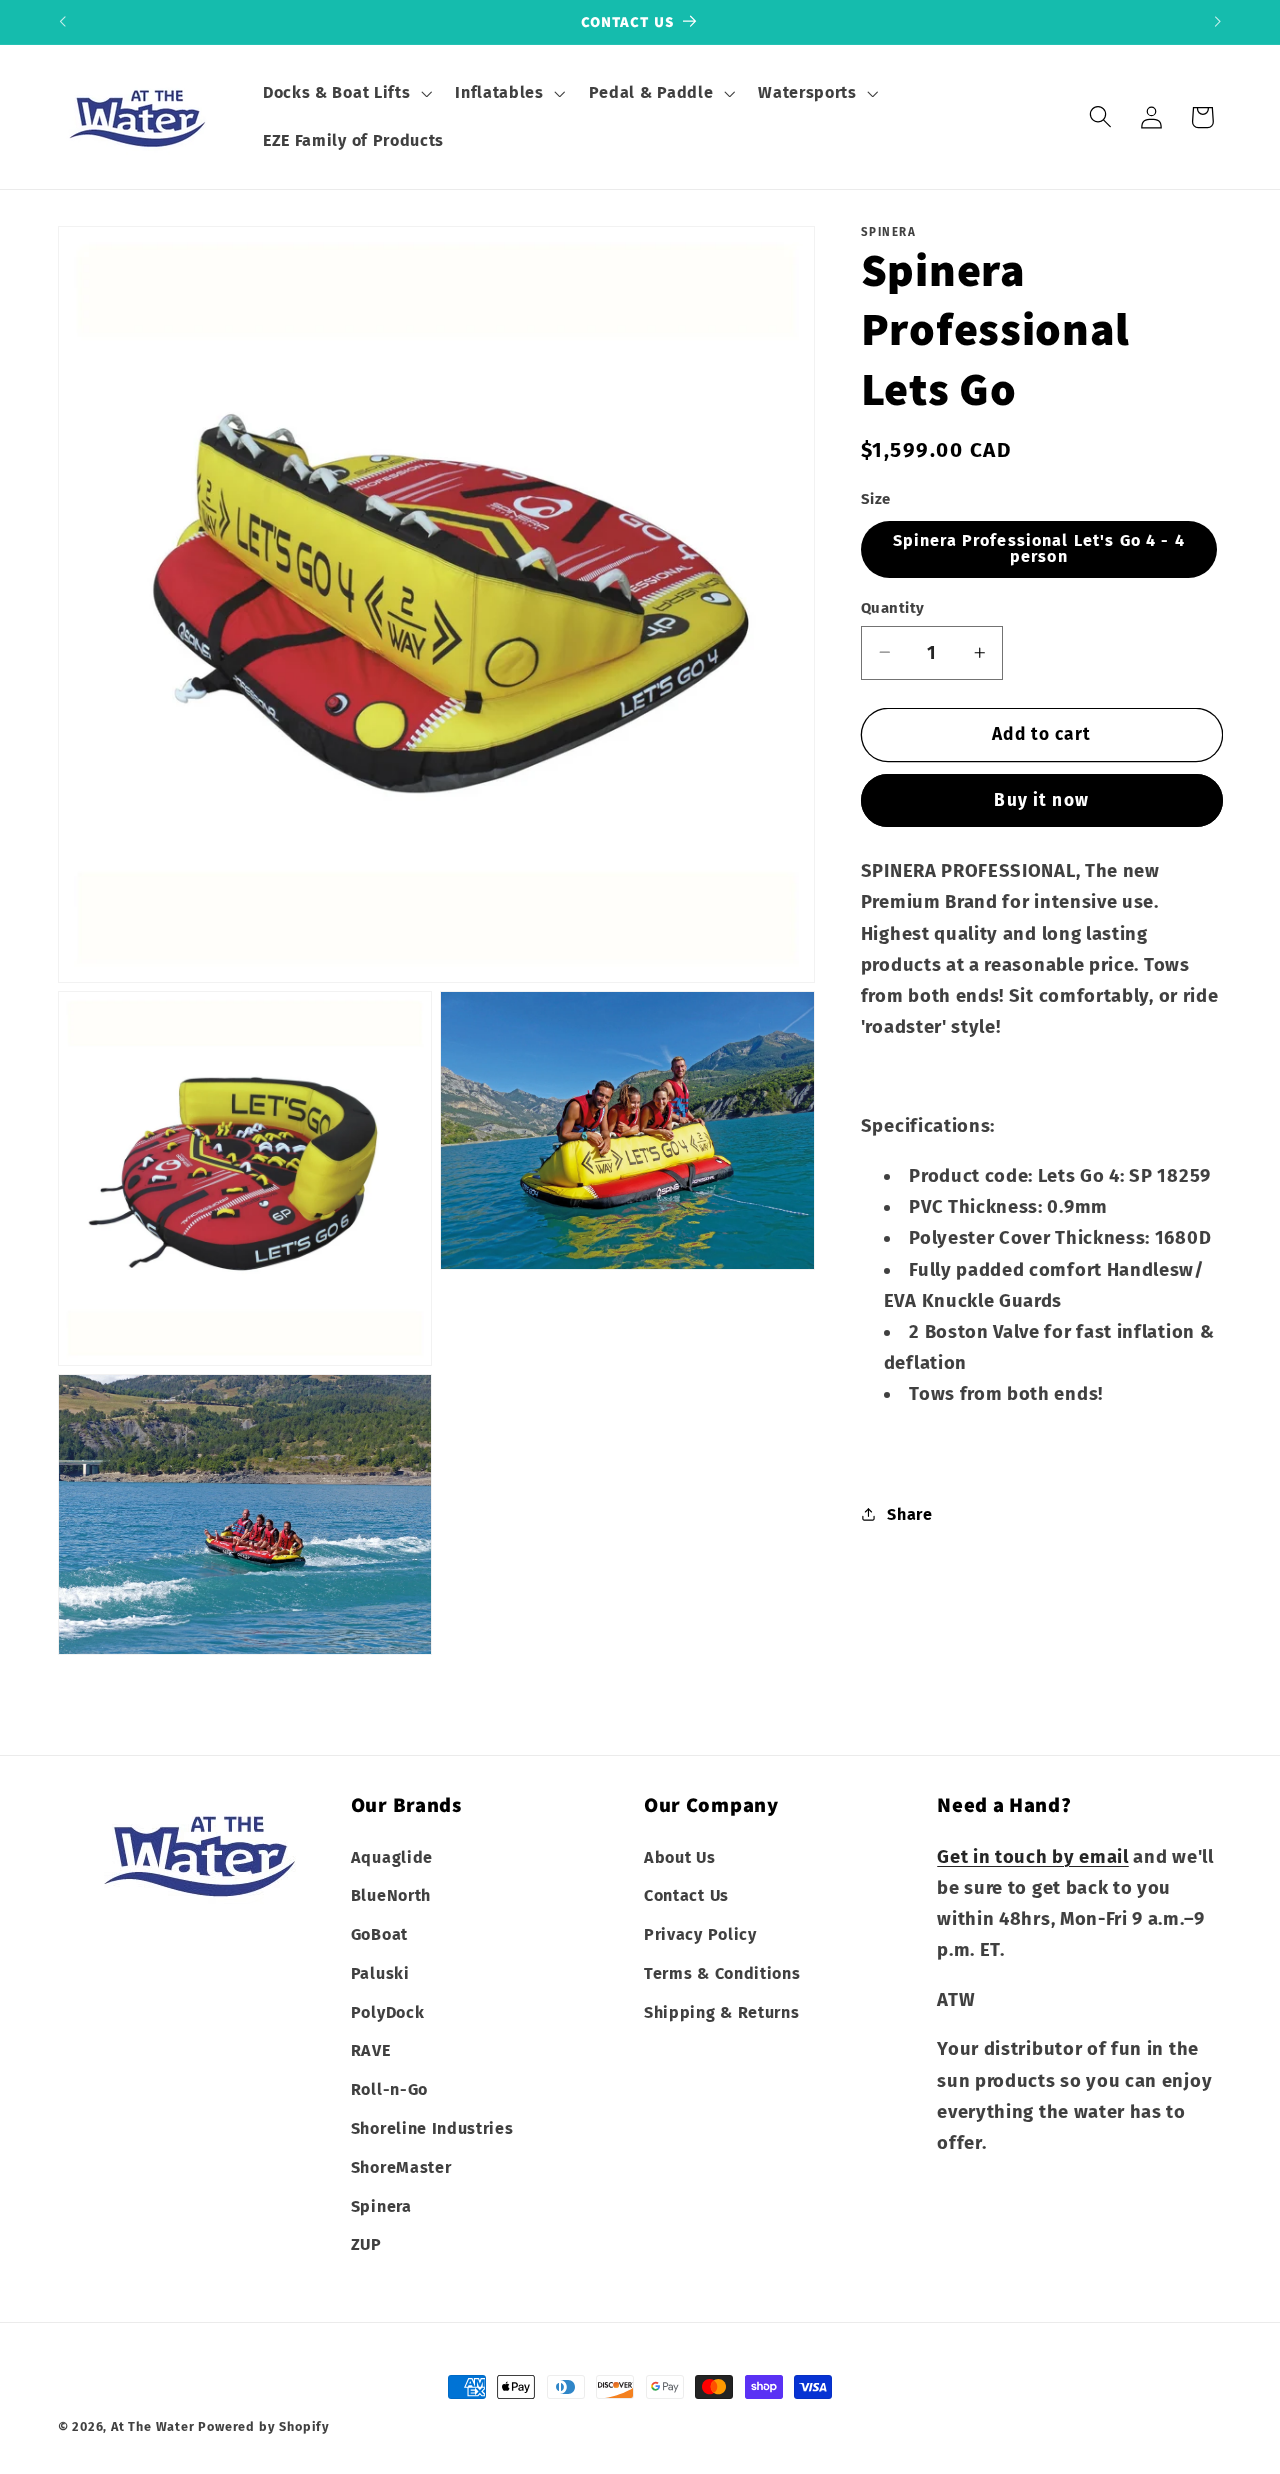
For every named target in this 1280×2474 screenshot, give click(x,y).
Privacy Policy (700, 1934)
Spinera (381, 2206)
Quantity (893, 607)
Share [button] (909, 1513)
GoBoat (379, 1934)
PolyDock (388, 2012)
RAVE (371, 2050)
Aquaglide (392, 1856)
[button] (345, 93)
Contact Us (686, 1895)
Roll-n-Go (389, 2089)
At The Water (153, 2426)
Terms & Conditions (722, 1973)
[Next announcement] (1218, 22)
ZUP (366, 2244)
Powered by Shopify (264, 2426)
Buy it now (1041, 800)
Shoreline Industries (432, 2128)
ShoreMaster (401, 2167)
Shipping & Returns (721, 2012)
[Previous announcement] (62, 22)
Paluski (380, 1973)
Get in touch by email (1033, 1856)
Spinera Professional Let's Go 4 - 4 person (1039, 548)
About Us (680, 1856)
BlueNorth (391, 1895)
